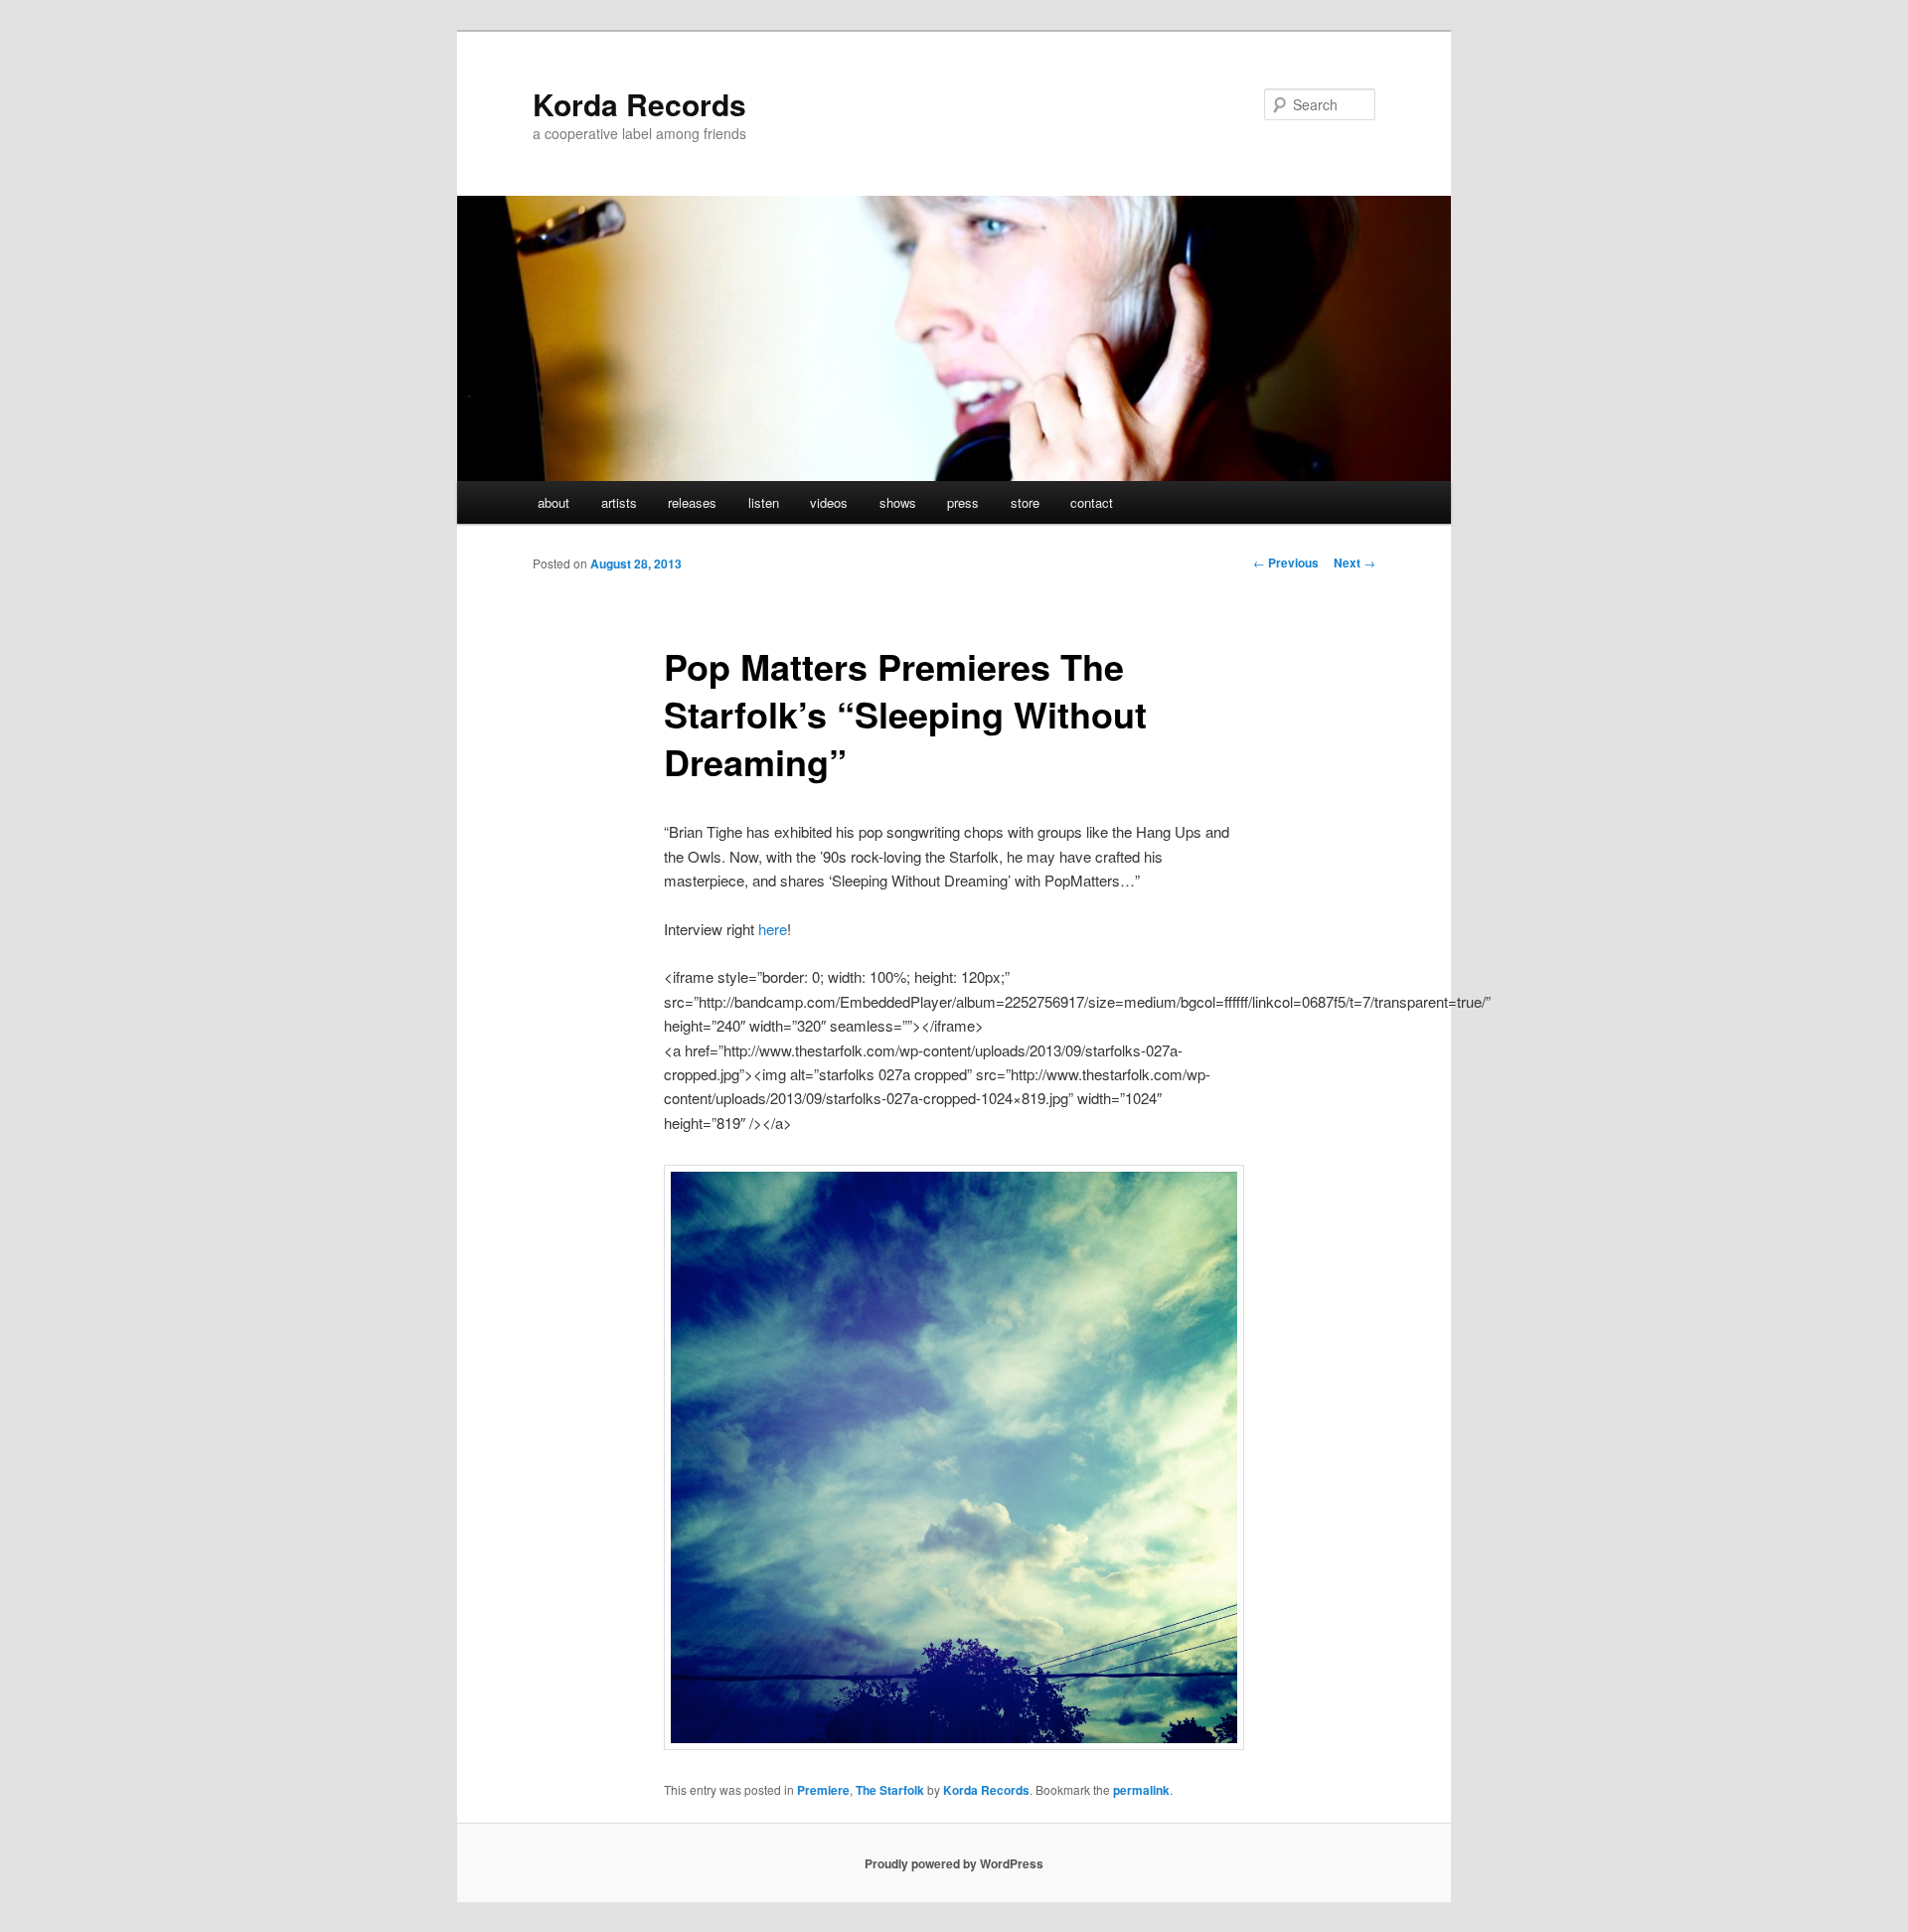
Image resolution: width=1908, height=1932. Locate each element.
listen (764, 502)
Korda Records (639, 104)
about (554, 502)
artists (619, 502)
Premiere (823, 1790)
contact (1092, 502)
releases (692, 502)
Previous (1286, 563)
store (1025, 502)
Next (1354, 563)
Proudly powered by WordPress (954, 1863)
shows (898, 502)
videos (829, 502)
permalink (1141, 1790)
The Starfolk (890, 1790)
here (773, 929)
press (963, 502)
